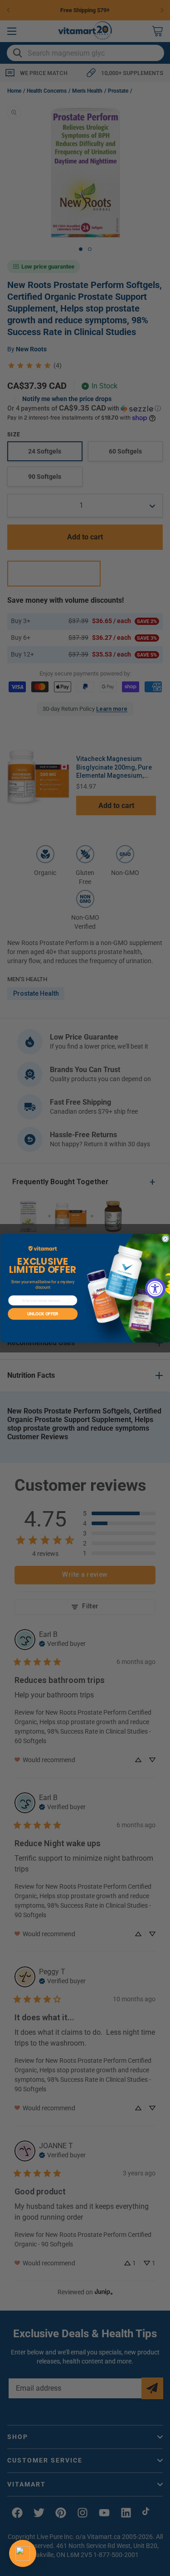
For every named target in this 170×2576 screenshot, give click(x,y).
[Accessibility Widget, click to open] (155, 1288)
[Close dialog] (165, 1238)
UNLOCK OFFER (43, 1314)
